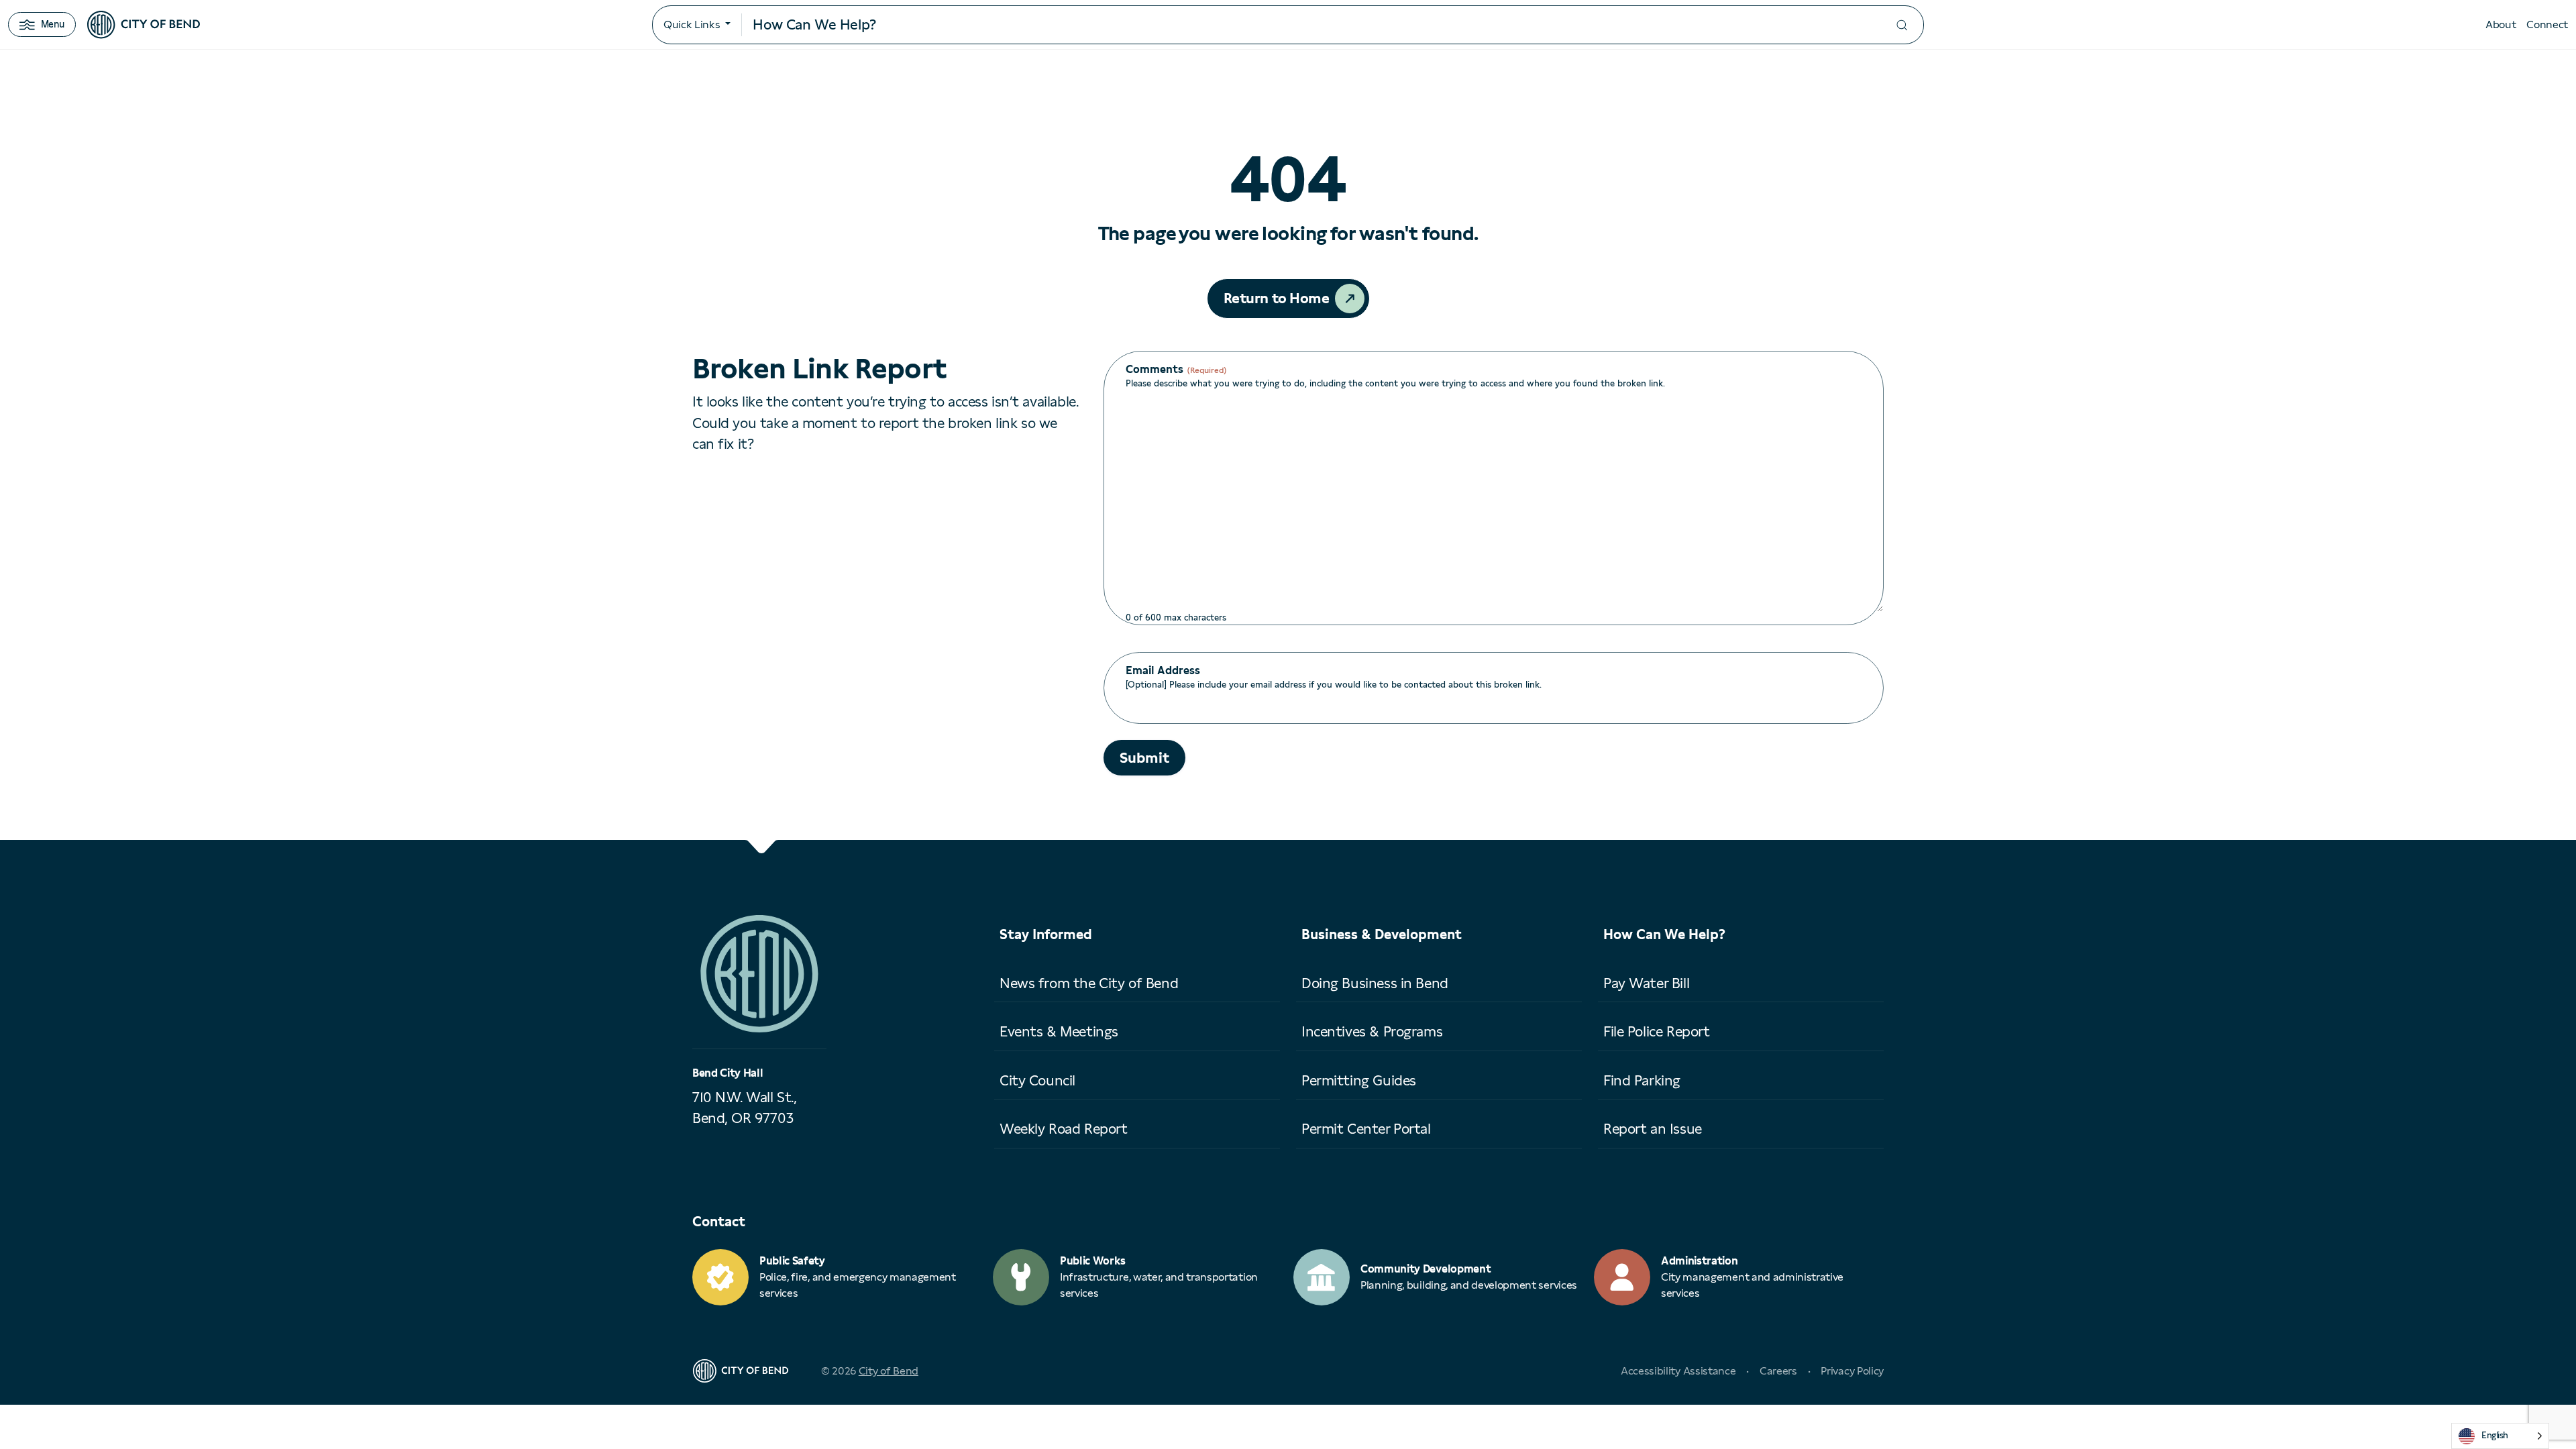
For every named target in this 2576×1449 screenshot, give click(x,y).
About (2501, 24)
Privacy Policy (1852, 1371)
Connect (2547, 24)
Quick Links (692, 24)
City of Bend (889, 1371)
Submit (1144, 758)
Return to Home (1277, 298)
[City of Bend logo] (144, 25)
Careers (1778, 1371)
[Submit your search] (1902, 25)
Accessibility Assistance (1678, 1371)
